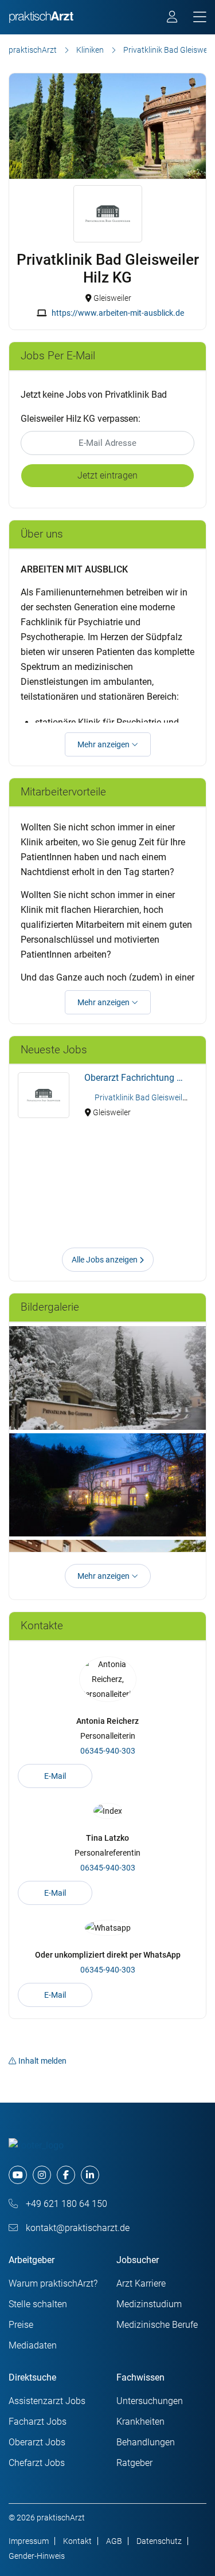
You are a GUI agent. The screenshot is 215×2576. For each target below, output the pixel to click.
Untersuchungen (150, 2401)
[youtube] (18, 2175)
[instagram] (42, 2175)
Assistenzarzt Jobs (47, 2401)
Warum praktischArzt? (53, 2283)
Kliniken (90, 50)
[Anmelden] (173, 18)
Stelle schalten (38, 2304)
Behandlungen (146, 2442)
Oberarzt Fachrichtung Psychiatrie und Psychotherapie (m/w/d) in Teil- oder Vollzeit (141, 1078)
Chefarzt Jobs (37, 2463)
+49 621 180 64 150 (65, 2204)
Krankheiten (140, 2422)
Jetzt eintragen (107, 475)
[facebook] (66, 2175)
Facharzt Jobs (38, 2422)
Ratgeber (134, 2463)
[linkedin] (90, 2175)
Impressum (29, 2541)
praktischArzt (33, 50)
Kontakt (77, 2541)
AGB (114, 2541)
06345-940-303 (108, 1751)
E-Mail (55, 1776)
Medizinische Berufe (157, 2325)
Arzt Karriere (141, 2283)
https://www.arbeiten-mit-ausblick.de (118, 313)
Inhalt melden (42, 2061)
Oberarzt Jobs (37, 2442)
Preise (21, 2325)
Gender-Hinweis (37, 2556)
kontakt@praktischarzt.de (77, 2228)
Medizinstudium (149, 2304)
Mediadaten (33, 2345)
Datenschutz (159, 2541)
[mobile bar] (200, 17)
